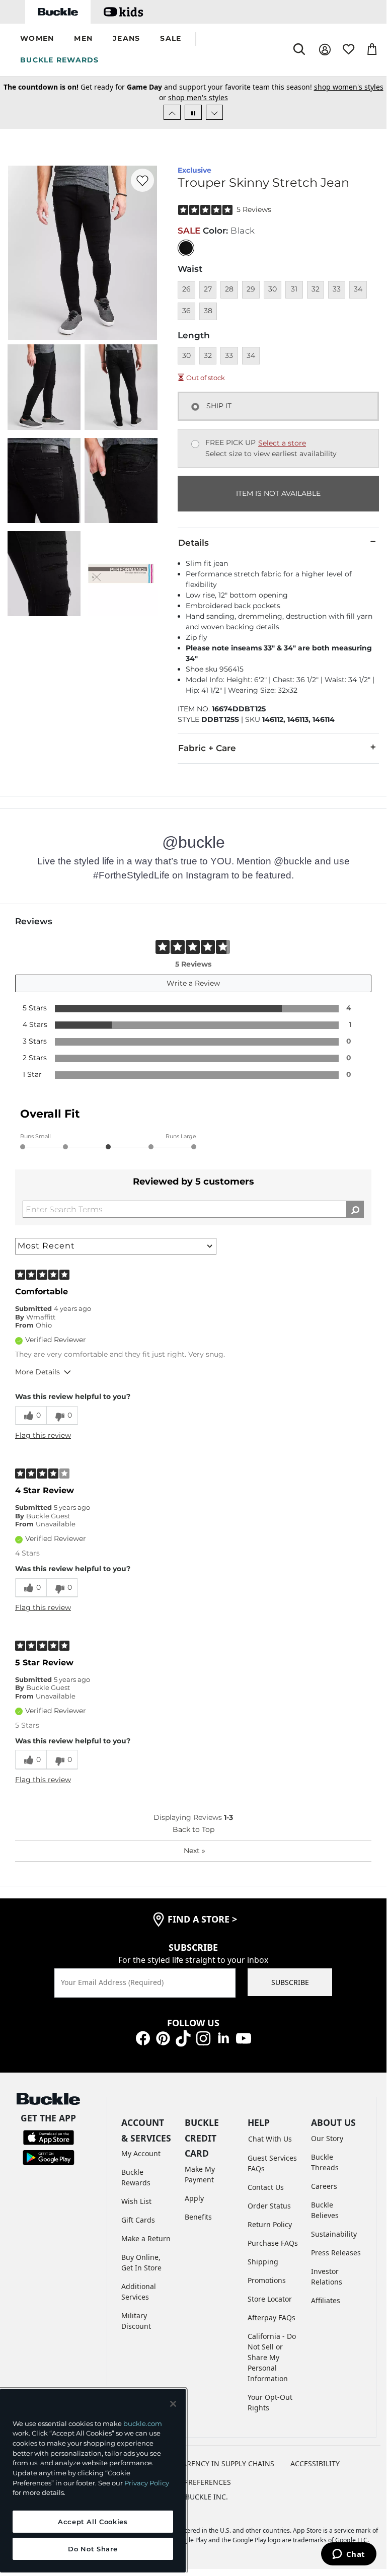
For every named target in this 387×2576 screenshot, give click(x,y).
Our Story (327, 2138)
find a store (202, 1919)
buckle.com (143, 2423)
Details (193, 543)
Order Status (269, 2206)
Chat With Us (270, 2139)
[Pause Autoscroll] (193, 112)
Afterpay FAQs (272, 2317)
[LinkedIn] (223, 2038)
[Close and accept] (173, 2404)
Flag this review (43, 1435)
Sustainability (334, 2234)
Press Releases (336, 2253)
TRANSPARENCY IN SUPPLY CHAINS (215, 2463)
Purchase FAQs (273, 2243)
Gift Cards (138, 2220)
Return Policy (270, 2224)
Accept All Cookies (93, 2522)
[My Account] (325, 50)
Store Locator (270, 2299)
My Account (141, 2153)
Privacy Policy (147, 2483)
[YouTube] (244, 2038)
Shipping (263, 2262)
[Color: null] (186, 248)
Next (195, 1851)
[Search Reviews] (355, 1209)
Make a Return (146, 2238)
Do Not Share (93, 2549)
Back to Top (193, 1829)
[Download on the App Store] (49, 2137)
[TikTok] (183, 2038)
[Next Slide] (214, 112)
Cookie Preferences (193, 2482)
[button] (37, 39)
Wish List (136, 2201)
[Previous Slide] (172, 112)
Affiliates (326, 2300)
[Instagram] (203, 2038)
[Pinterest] (163, 2038)
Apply (194, 2198)
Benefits (198, 2217)
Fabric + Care (207, 748)
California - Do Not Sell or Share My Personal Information (272, 2357)
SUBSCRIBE (290, 1982)
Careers (324, 2186)
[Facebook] (143, 2038)
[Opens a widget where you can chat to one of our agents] (349, 2555)
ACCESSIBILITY (315, 2463)
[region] (93, 2481)
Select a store (282, 443)
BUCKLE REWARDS (60, 60)
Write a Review (193, 983)
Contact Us (266, 2187)
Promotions (267, 2280)
